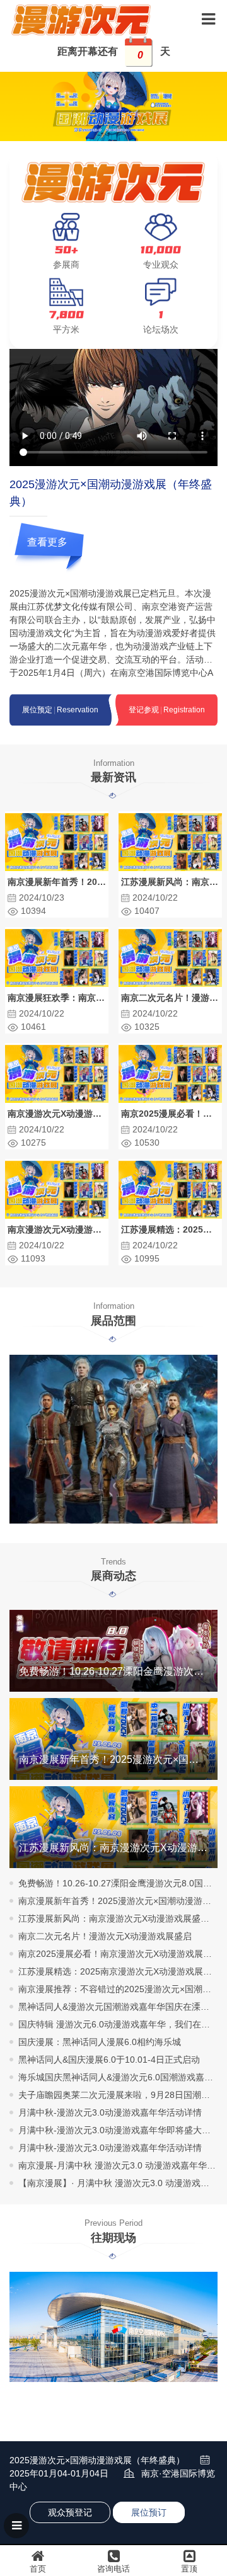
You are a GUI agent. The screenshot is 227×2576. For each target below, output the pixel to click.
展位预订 (149, 2512)
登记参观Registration (167, 710)
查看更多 (47, 542)
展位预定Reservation (60, 710)
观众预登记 (70, 2512)
